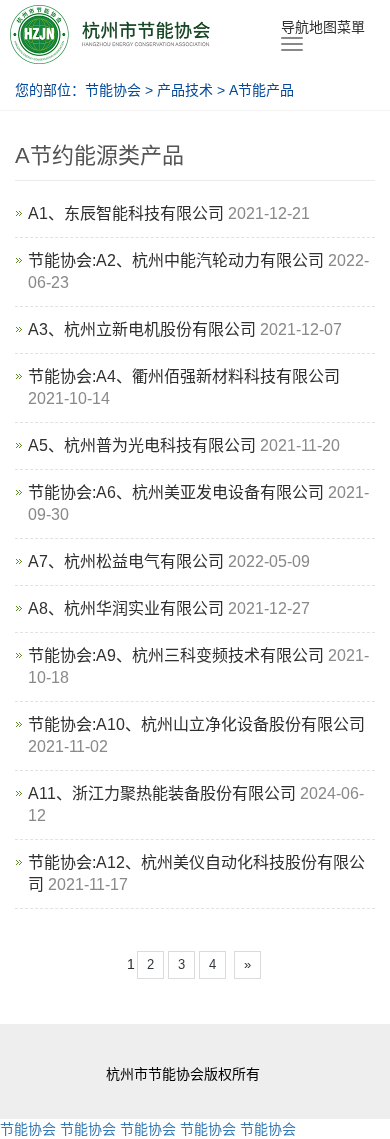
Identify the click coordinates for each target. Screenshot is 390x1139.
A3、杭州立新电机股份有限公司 (142, 329)
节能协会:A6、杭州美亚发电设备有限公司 (176, 492)
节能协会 (113, 90)
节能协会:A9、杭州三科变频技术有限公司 (176, 655)
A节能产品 (259, 90)
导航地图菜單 (323, 27)
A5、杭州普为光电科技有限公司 (142, 445)
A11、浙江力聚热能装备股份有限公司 (162, 793)
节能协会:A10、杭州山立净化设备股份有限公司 (196, 724)
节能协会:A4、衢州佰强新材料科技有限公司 (184, 376)
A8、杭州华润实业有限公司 (126, 608)
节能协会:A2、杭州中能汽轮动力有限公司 (176, 260)
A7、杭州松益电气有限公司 (126, 561)
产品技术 (187, 90)
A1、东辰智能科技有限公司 (126, 213)
